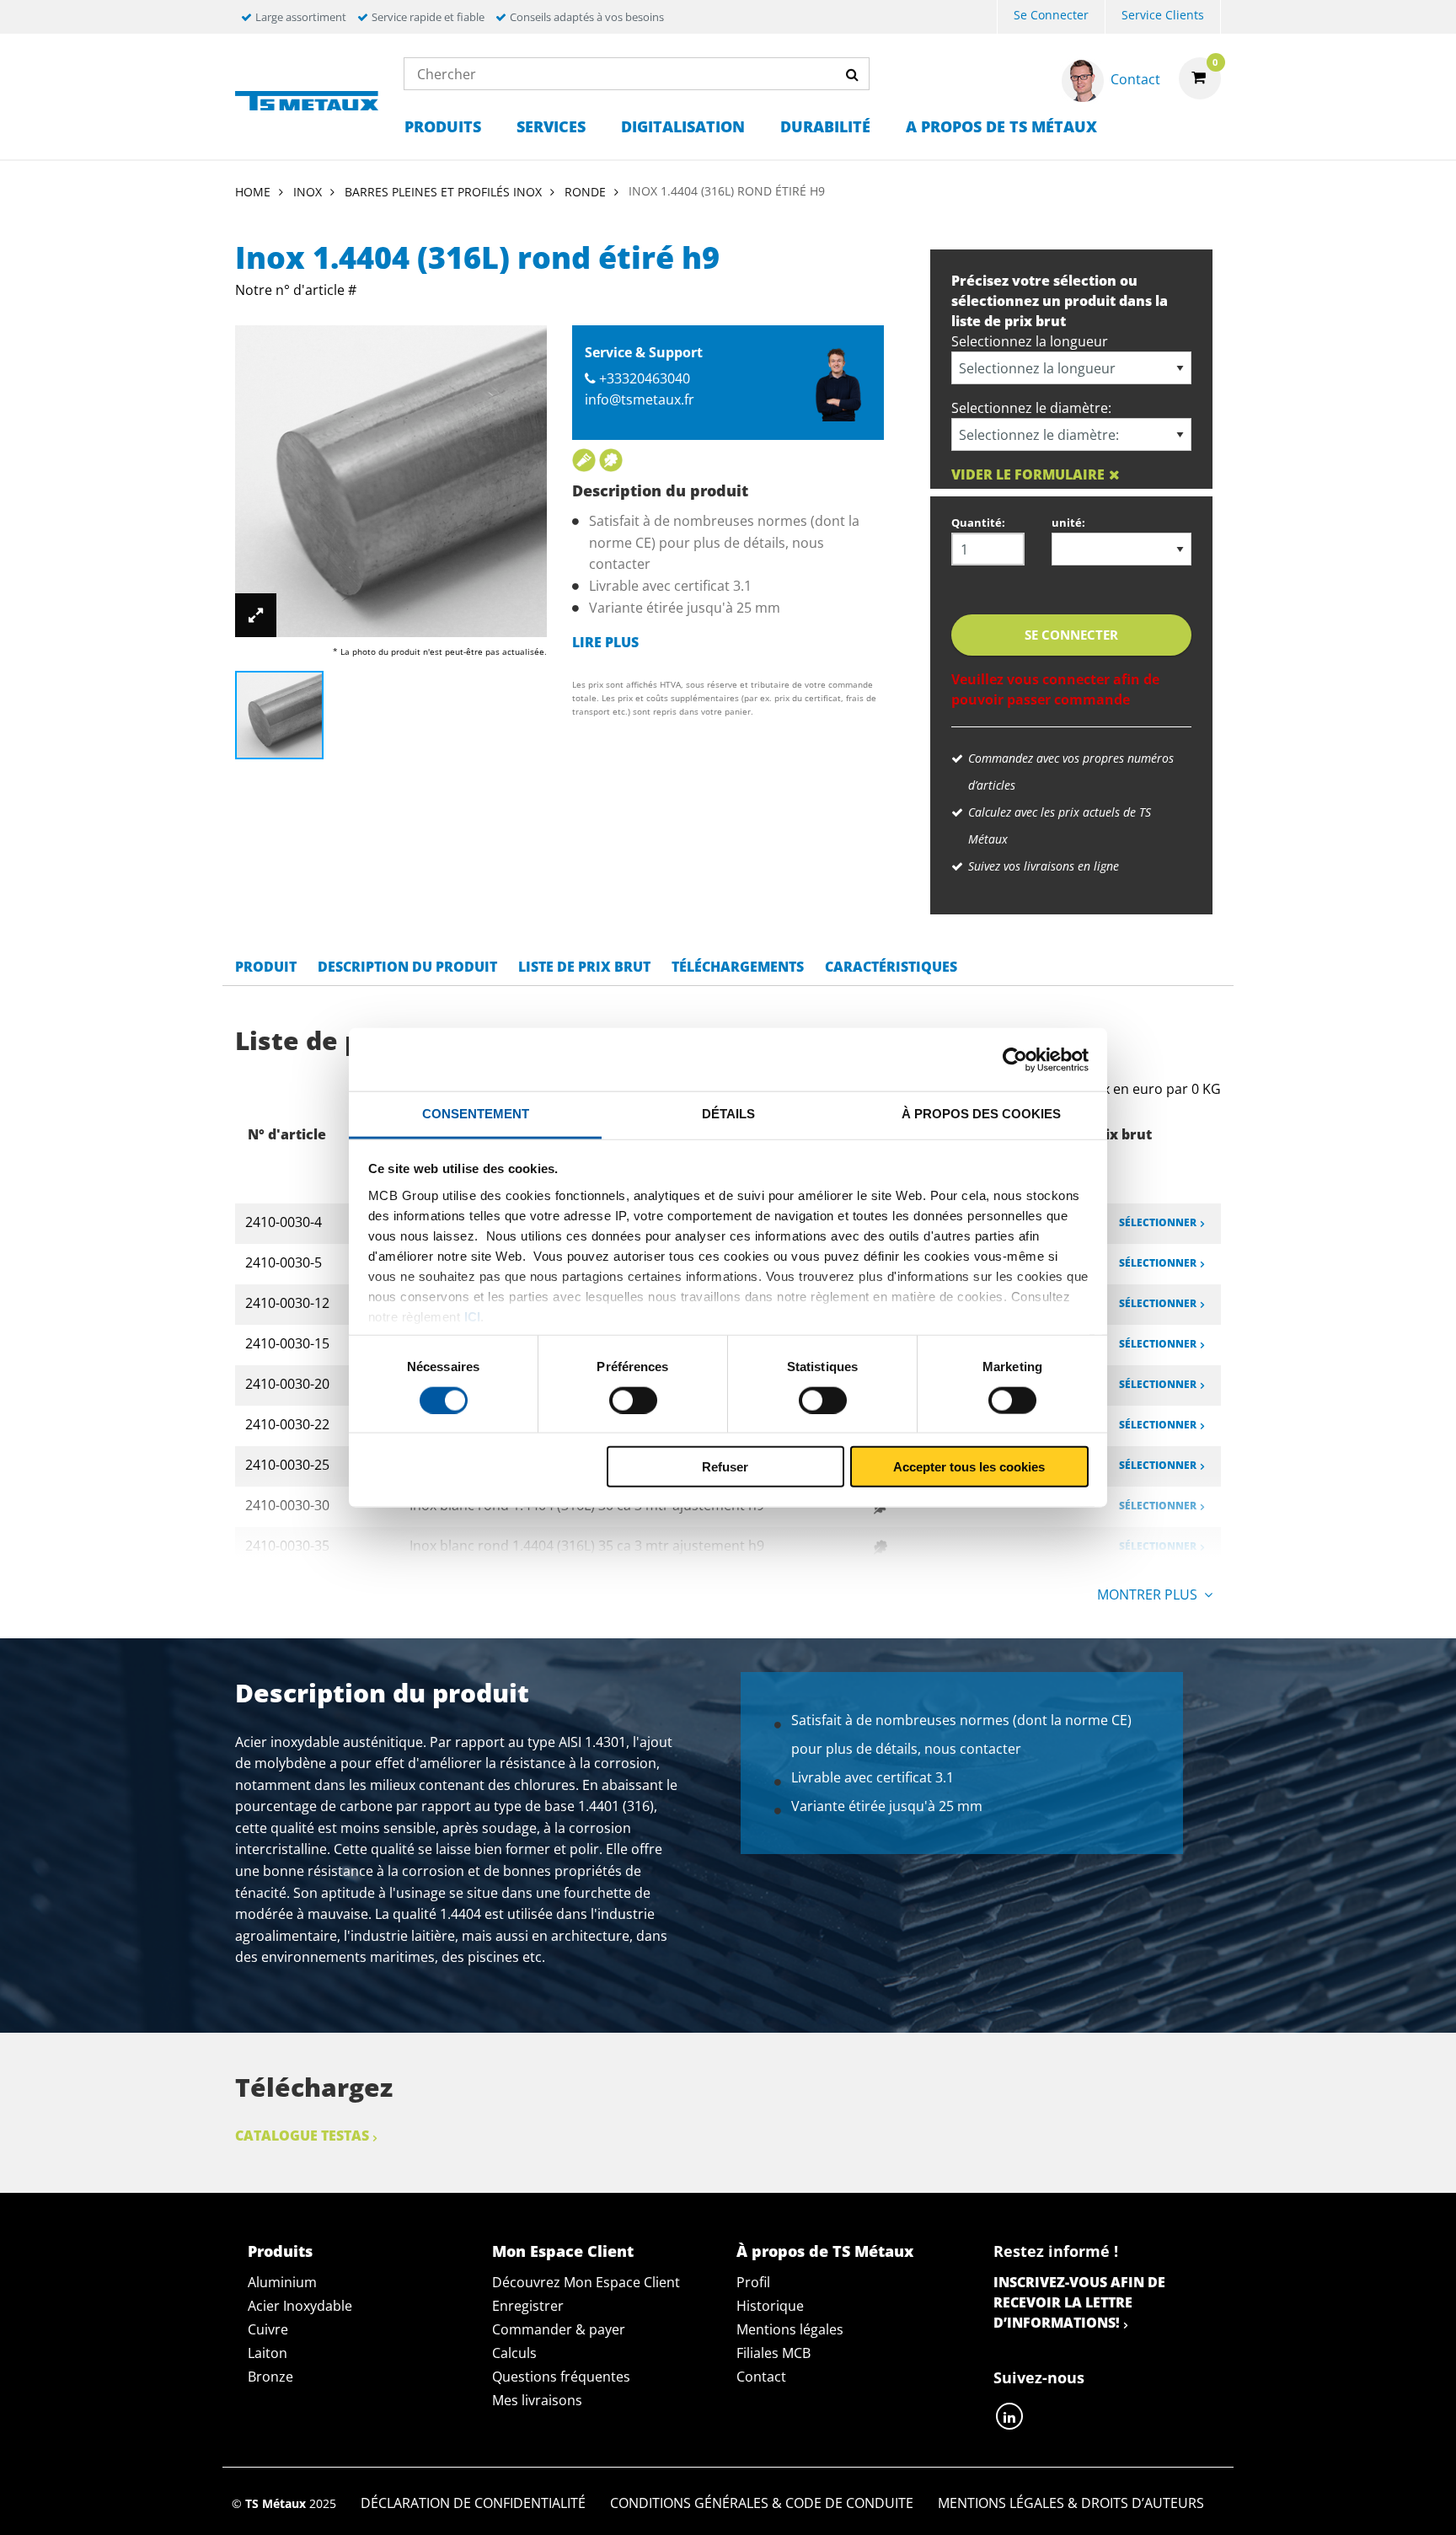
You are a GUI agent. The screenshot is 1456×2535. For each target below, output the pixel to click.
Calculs (514, 2353)
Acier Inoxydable (300, 2306)
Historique (770, 2306)
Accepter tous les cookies (969, 1467)
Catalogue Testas (302, 2136)
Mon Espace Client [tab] (563, 2251)
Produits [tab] (280, 2251)
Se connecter (1051, 15)
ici (472, 1316)
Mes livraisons (537, 2400)
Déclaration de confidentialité (473, 2503)
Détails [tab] (728, 1114)
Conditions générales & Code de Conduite (762, 2503)
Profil (753, 2282)
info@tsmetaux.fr (640, 399)
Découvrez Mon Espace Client (586, 2282)
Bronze (270, 2377)
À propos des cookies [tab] (981, 1114)
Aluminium (282, 2282)
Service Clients (1163, 15)
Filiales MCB (773, 2353)
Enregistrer (528, 2306)
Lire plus (605, 642)
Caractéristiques (891, 967)
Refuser (725, 1467)
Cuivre (268, 2329)
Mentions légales (790, 2329)
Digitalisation (683, 126)
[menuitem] (1051, 17)
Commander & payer (559, 2329)
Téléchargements (738, 967)
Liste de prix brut (584, 967)
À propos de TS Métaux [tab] (825, 2251)
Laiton (268, 2353)
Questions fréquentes (561, 2377)
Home (253, 192)
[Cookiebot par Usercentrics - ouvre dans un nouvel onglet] (1015, 1059)
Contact (761, 2377)
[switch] (633, 1400)
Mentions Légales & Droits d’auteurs (1071, 2503)
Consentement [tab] (476, 1114)
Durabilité (825, 126)
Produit (266, 967)
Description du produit (407, 967)
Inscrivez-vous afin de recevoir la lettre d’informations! (1079, 2302)
